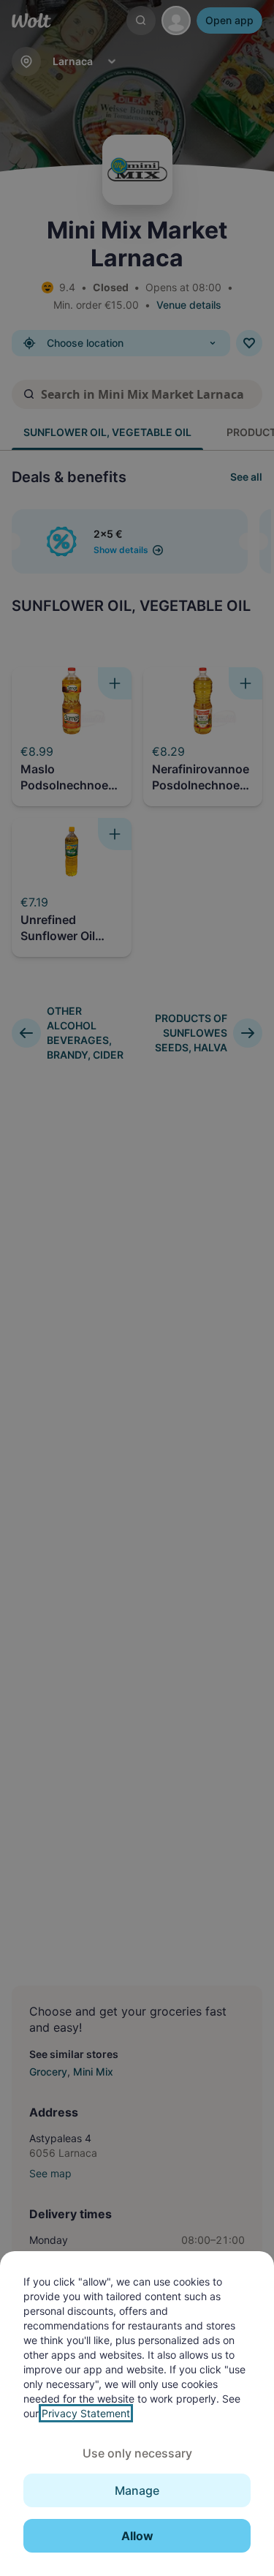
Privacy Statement (86, 2413)
